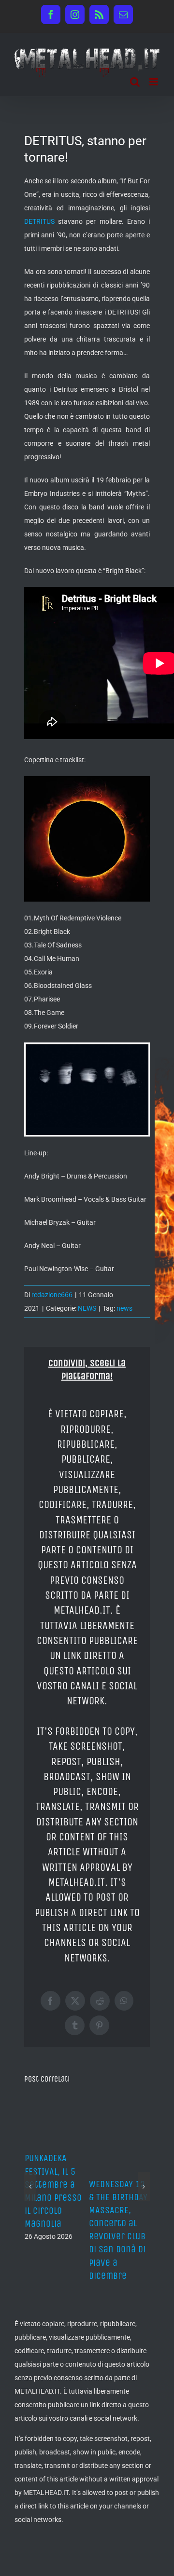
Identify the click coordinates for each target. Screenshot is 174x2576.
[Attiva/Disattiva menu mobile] (154, 82)
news (124, 1308)
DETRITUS (39, 221)
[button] (30, 2196)
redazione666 (52, 1295)
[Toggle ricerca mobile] (135, 82)
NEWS (87, 1308)
